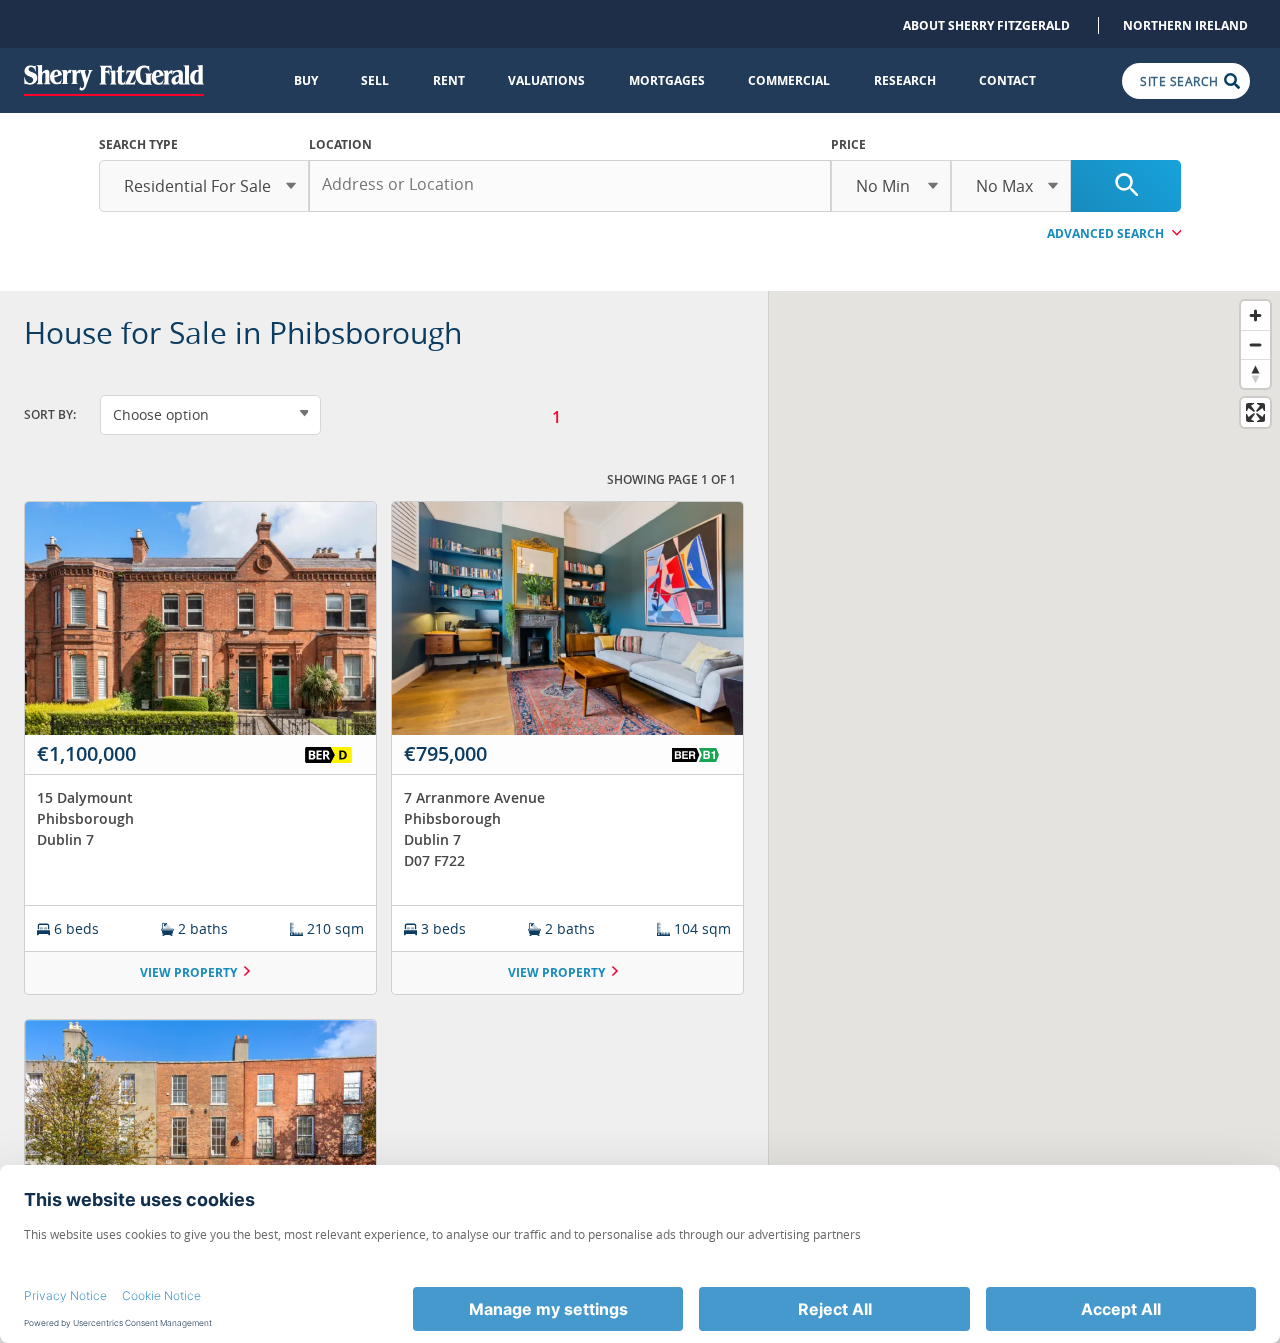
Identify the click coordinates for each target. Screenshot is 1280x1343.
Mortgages (667, 80)
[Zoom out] (1255, 344)
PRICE (848, 144)
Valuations (546, 80)
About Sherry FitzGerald (986, 25)
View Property (188, 972)
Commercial (789, 80)
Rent (449, 80)
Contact (1007, 80)
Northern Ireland (1185, 25)
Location (340, 144)
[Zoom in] (1255, 315)
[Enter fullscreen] (1255, 412)
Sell (375, 80)
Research (905, 80)
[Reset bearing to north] (1255, 373)
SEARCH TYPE (138, 144)
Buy (306, 80)
